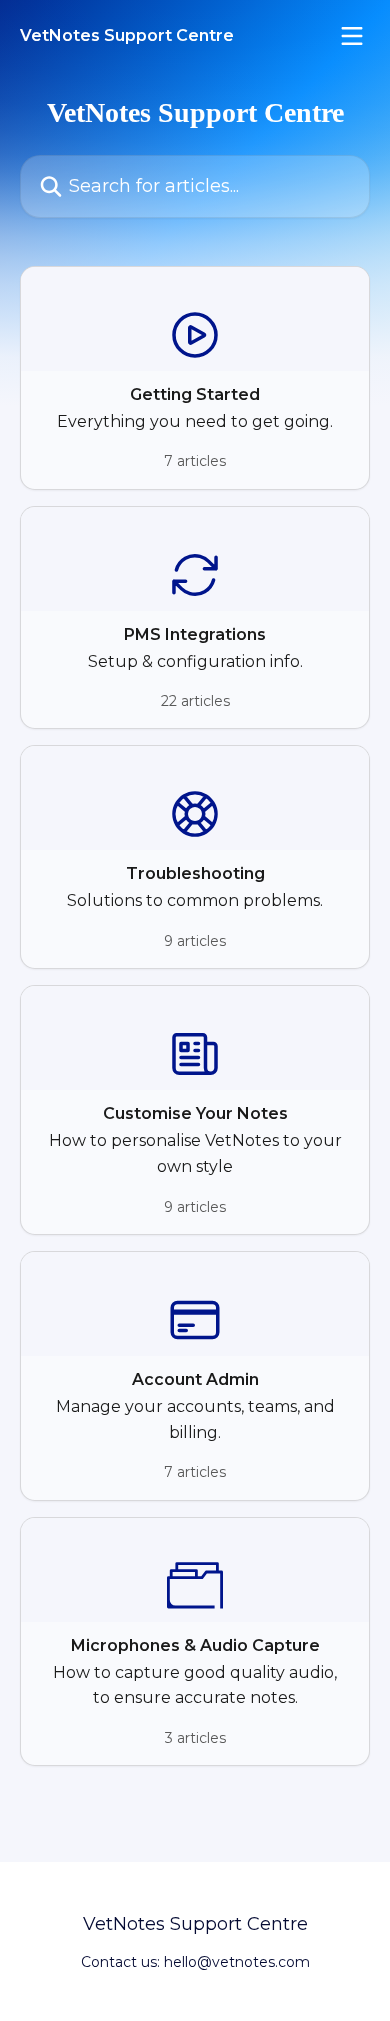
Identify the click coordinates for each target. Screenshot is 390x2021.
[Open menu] (352, 36)
